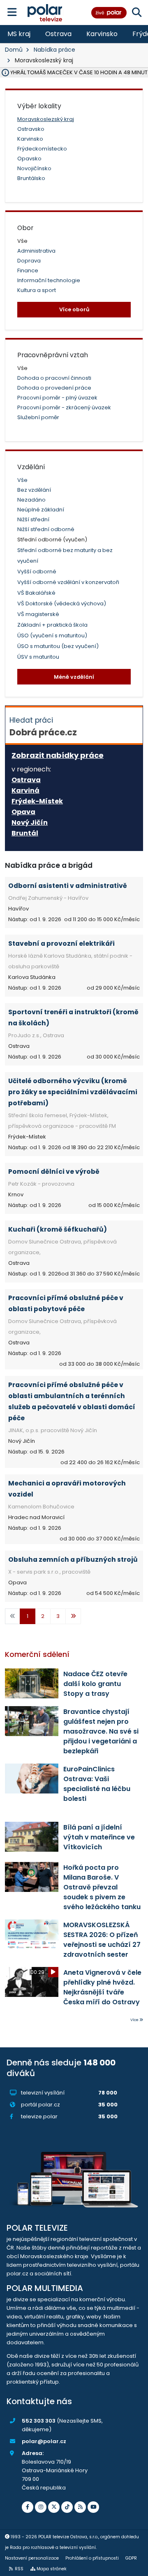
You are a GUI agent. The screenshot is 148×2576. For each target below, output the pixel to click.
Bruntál (25, 833)
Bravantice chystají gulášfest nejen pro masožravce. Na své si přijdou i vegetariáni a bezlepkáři (101, 1731)
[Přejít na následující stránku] (73, 1616)
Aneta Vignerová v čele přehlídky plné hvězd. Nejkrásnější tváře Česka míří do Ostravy (102, 1987)
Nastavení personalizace (32, 2558)
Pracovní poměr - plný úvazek (57, 398)
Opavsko (29, 159)
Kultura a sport (37, 290)
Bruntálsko (31, 178)
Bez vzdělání (34, 490)
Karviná (25, 791)
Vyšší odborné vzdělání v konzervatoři (68, 582)
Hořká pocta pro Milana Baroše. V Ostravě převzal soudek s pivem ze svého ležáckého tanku (102, 1887)
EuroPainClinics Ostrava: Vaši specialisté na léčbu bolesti (97, 1784)
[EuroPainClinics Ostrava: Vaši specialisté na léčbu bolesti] (32, 1779)
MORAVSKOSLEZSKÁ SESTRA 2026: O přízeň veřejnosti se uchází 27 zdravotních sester (102, 1940)
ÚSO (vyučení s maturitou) (52, 635)
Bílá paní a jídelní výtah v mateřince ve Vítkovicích (99, 1837)
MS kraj (19, 34)
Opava (23, 812)
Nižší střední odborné (46, 529)
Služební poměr (38, 417)
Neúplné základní (41, 510)
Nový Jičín (30, 823)
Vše (22, 480)
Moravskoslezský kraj (46, 119)
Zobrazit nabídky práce (58, 755)
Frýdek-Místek (37, 801)
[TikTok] (67, 2507)
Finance (28, 270)
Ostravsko (31, 129)
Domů (14, 50)
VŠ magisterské (38, 614)
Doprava (29, 261)
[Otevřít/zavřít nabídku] (12, 13)
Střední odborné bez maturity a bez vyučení (65, 556)
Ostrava (58, 34)
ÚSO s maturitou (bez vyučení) (58, 646)
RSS (19, 2569)
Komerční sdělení (37, 1654)
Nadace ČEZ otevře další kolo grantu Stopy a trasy (95, 1684)
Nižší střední (33, 519)
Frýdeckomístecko (42, 149)
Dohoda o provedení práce (54, 388)
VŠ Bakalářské (36, 593)
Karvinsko (102, 34)
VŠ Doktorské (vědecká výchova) (62, 604)
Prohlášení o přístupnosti (92, 2558)
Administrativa (36, 251)
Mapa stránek (52, 2569)
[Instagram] (41, 2507)
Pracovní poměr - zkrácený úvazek (64, 407)
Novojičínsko (34, 168)
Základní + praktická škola (52, 625)
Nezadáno (31, 500)
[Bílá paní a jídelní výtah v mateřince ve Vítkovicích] (32, 1837)
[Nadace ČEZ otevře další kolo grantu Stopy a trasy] (32, 1683)
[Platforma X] (54, 2507)
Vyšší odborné (37, 572)
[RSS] (80, 2507)
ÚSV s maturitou (38, 657)
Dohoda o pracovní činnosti (54, 378)
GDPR (131, 2558)
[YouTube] (93, 2507)
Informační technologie (49, 280)
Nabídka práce (54, 50)
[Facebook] (28, 2507)
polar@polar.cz (44, 2441)
